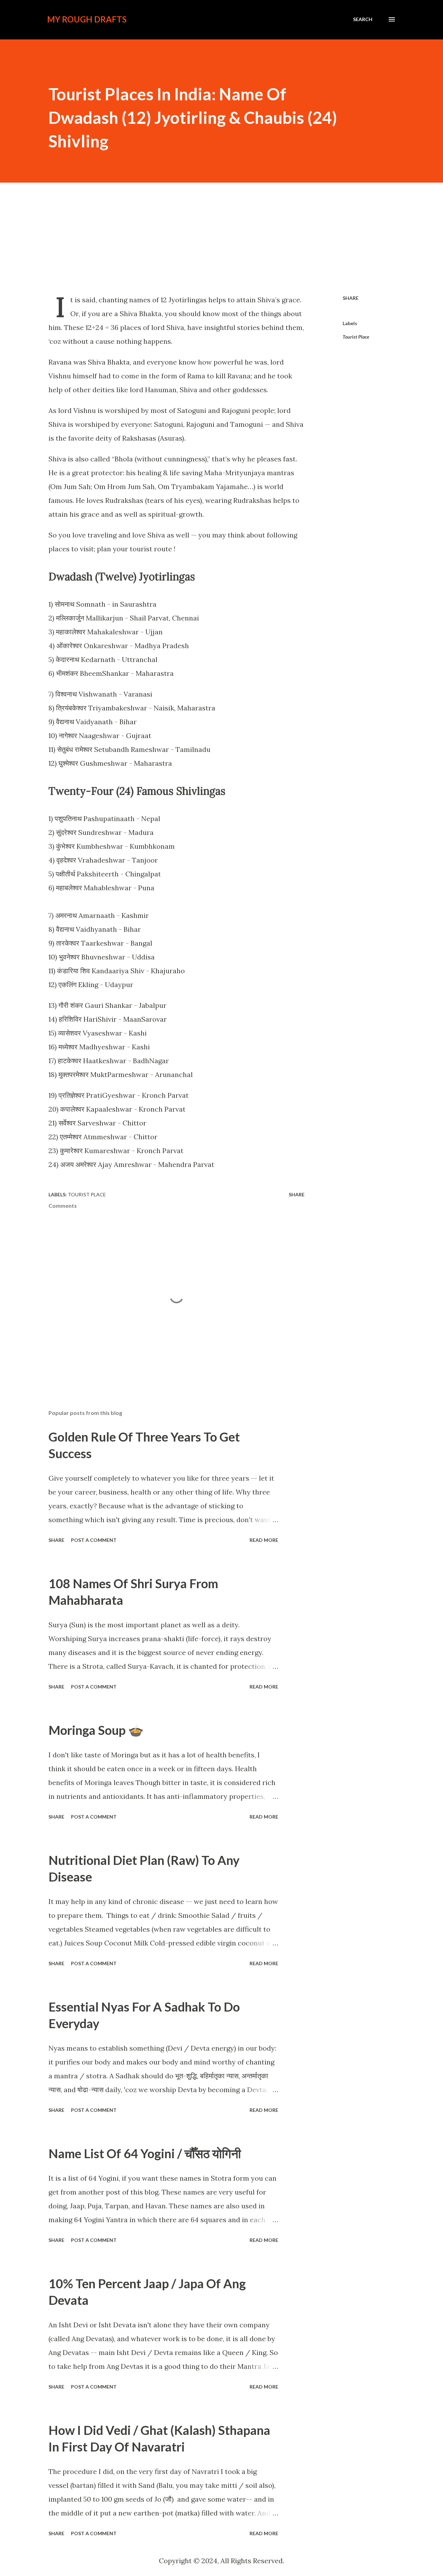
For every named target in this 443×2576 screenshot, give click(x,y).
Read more (264, 1540)
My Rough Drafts (87, 19)
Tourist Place (356, 337)
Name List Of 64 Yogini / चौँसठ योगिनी (145, 2153)
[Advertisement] (221, 238)
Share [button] (351, 298)
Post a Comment (94, 1540)
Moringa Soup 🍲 (96, 1730)
